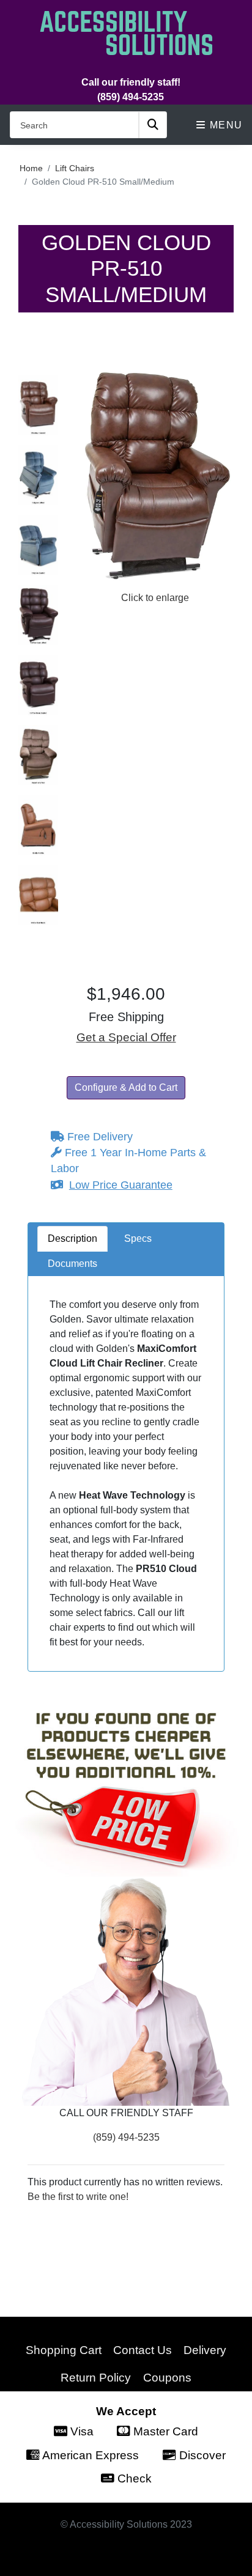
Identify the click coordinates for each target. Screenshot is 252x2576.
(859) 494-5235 (131, 97)
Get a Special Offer (126, 1037)
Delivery (205, 2350)
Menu (224, 125)
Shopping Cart (64, 2350)
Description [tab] (72, 1238)
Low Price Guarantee (121, 1185)
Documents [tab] (72, 1264)
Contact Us (143, 2350)
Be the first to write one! (78, 2197)
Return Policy (96, 2377)
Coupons (167, 2377)
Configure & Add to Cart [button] (126, 1087)
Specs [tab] (138, 1238)
